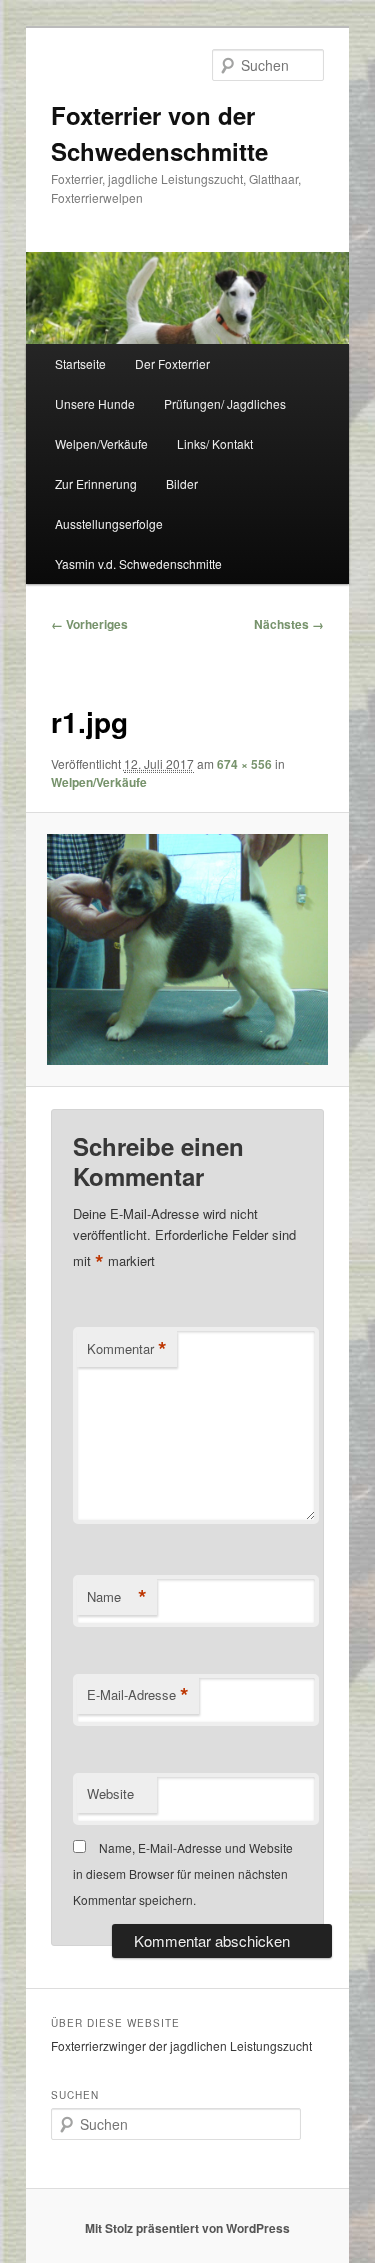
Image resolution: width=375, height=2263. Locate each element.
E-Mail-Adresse (138, 1695)
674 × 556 (244, 764)
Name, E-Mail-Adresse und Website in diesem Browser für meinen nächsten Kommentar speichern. (183, 1874)
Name (117, 1597)
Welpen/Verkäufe (101, 443)
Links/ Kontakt (215, 443)
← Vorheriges (89, 624)
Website (110, 1793)
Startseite (80, 363)
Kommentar (127, 1349)
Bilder (182, 483)
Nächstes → (289, 624)
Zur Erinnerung (96, 483)
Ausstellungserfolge (109, 523)
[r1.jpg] (187, 949)
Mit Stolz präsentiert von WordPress (187, 2228)
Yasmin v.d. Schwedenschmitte (138, 563)
